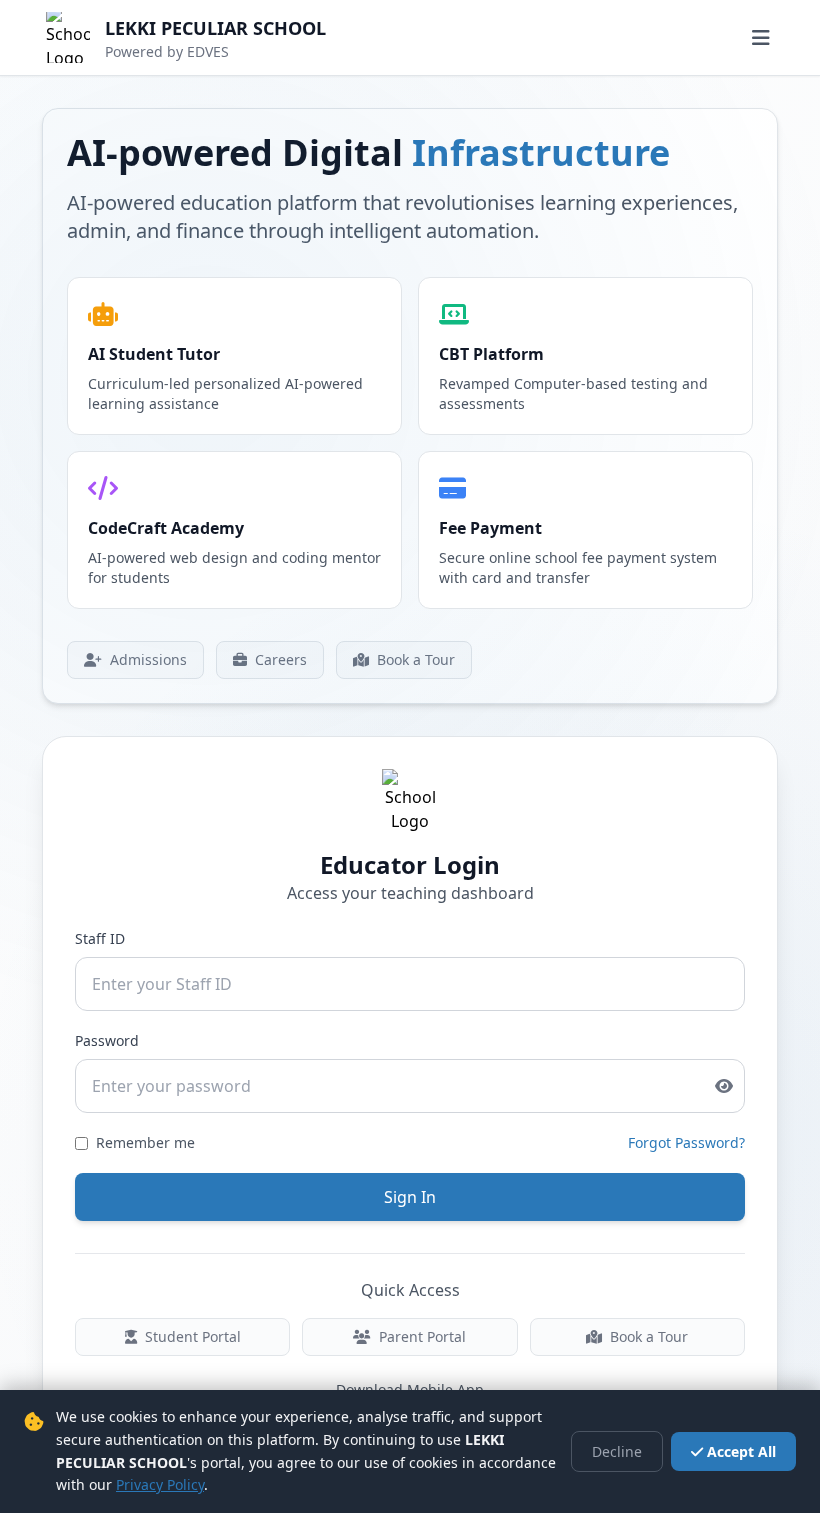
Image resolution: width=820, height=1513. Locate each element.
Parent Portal (422, 1336)
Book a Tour (416, 659)
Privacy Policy (160, 1484)
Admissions (148, 659)
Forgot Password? (686, 1142)
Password (107, 1040)
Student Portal (193, 1336)
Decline (617, 1451)
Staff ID (100, 938)
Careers (281, 659)
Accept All (741, 1451)
